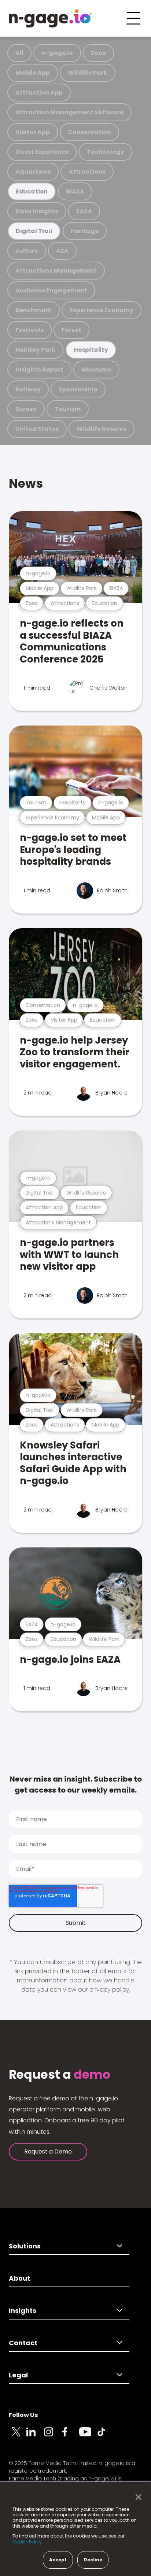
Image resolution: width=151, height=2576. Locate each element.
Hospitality (91, 350)
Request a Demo (48, 2151)
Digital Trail (34, 231)
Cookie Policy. (28, 2542)
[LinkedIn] (35, 2436)
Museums (96, 370)
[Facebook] (70, 2436)
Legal (18, 2375)
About (19, 2278)
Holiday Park (35, 350)
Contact (23, 2343)
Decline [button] (93, 2560)
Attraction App (39, 93)
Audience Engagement (51, 290)
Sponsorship (78, 389)
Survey (26, 409)
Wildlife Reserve (102, 429)
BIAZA (75, 191)
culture (27, 251)
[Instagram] (53, 2436)
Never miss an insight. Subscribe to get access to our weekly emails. (76, 1785)
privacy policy (109, 1990)
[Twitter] (18, 2436)
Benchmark (34, 310)
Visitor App (33, 132)
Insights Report (39, 370)
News (26, 484)
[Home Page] (50, 18)
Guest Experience (42, 152)
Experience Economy (102, 310)
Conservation (89, 132)
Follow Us (23, 2415)
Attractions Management (56, 271)
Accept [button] (58, 2560)
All (19, 53)
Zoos (98, 53)
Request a (60, 2075)
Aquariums (33, 172)
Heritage (85, 231)
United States (37, 429)
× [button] (137, 2497)
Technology (106, 152)
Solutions (25, 2246)
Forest (71, 330)
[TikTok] (106, 2436)
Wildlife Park (88, 73)
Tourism (68, 409)
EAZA (84, 211)
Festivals (30, 330)
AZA (62, 251)
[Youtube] (88, 2436)
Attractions (87, 172)
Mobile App (33, 73)
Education (32, 191)
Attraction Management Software (69, 112)
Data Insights (37, 211)
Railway (28, 389)
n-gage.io (57, 53)
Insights (23, 2311)
